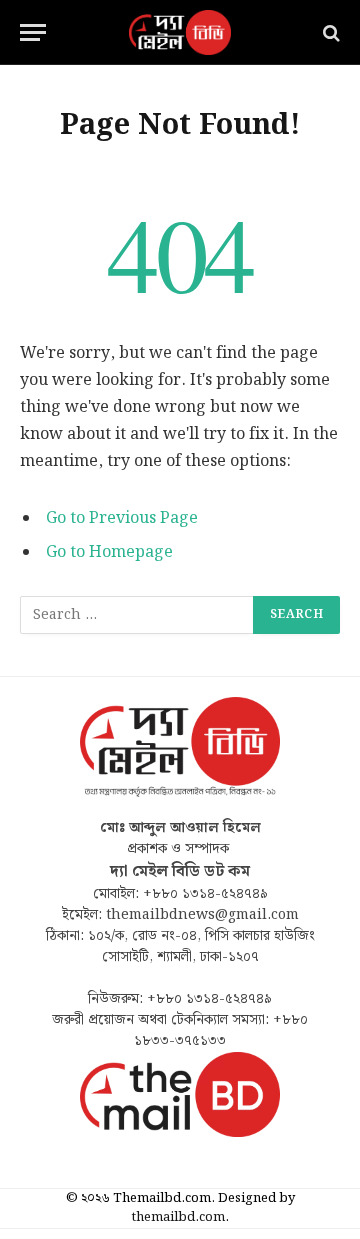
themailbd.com (178, 1217)
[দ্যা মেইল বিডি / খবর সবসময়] (180, 32)
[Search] (329, 32)
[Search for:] (137, 615)
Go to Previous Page (122, 518)
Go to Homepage (109, 552)
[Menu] (33, 32)
